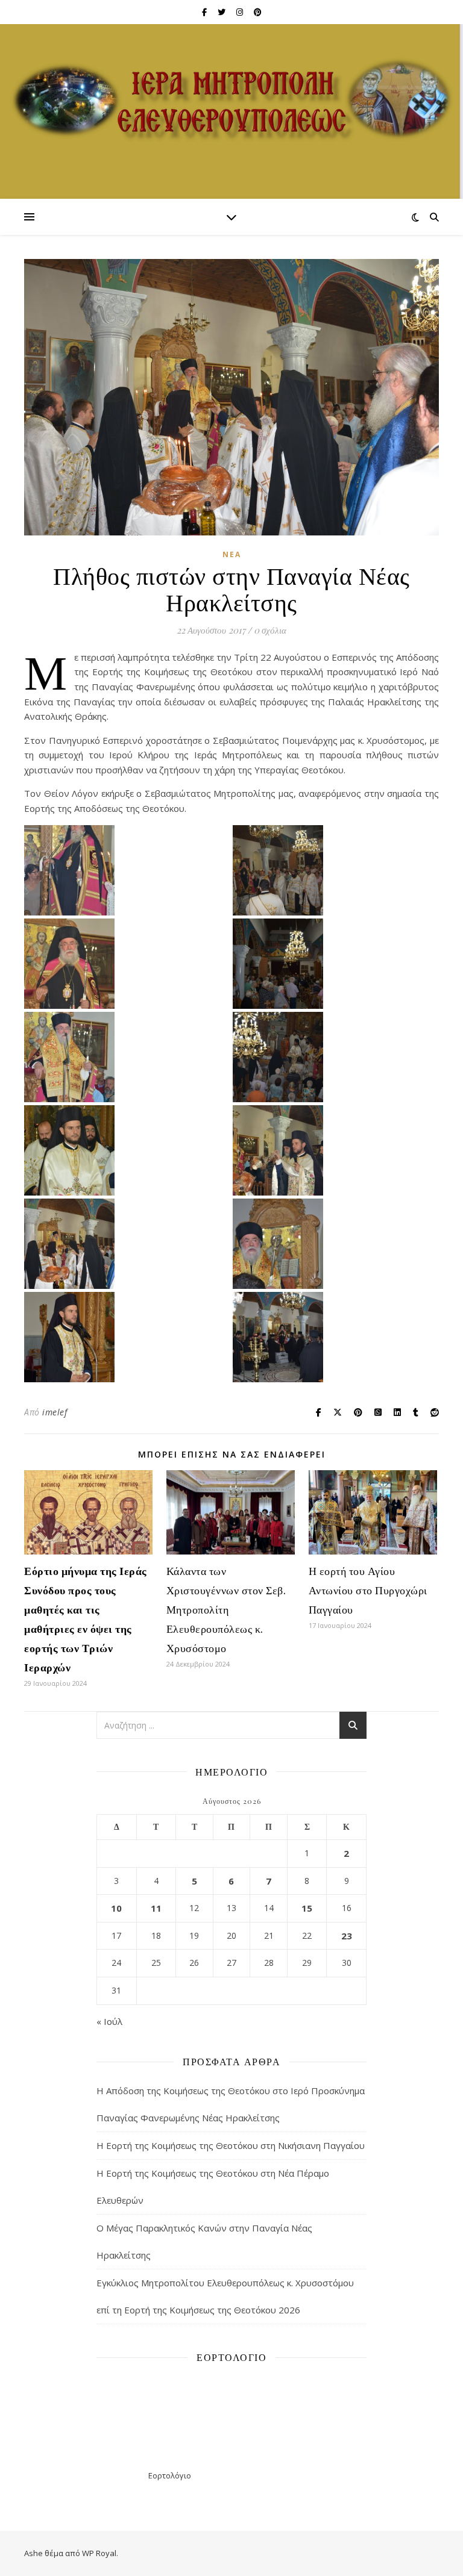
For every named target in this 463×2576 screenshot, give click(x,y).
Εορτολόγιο (170, 2475)
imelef (55, 1412)
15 (307, 1908)
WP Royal (99, 2553)
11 (156, 1908)
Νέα (232, 554)
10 (116, 1908)
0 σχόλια (270, 630)
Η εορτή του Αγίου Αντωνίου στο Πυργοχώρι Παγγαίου (368, 1590)
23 (347, 1936)
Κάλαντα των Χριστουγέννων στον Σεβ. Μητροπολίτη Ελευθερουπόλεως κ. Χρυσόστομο (226, 1609)
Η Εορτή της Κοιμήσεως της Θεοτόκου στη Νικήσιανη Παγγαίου (231, 2145)
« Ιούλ (109, 2021)
